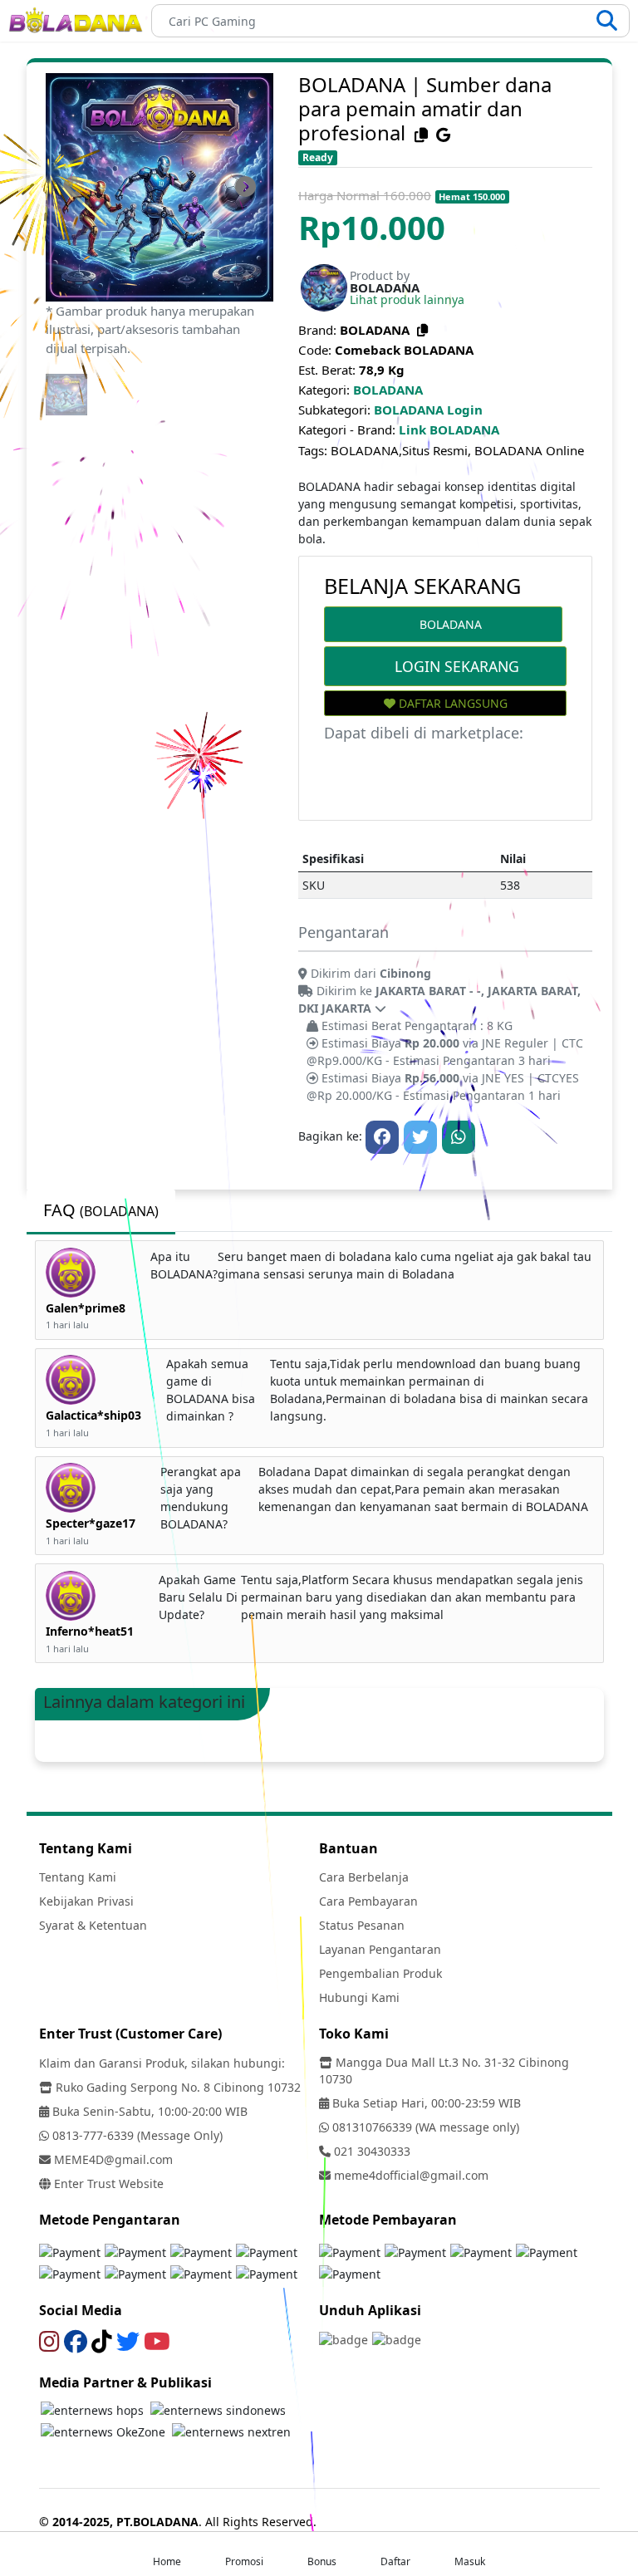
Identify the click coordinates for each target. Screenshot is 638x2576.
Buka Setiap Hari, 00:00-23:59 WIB (425, 2103)
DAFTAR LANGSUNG (452, 703)
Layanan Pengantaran (380, 1949)
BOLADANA (388, 390)
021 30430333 (371, 2151)
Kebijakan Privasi (86, 1901)
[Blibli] (457, 777)
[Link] (76, 20)
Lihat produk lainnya (407, 299)
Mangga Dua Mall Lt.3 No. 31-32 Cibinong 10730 (444, 2071)
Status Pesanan (362, 1925)
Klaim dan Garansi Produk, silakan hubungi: (162, 2063)
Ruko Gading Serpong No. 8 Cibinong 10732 (177, 2087)
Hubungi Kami (359, 1997)
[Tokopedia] (351, 777)
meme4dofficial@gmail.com (411, 2175)
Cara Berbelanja (364, 1877)
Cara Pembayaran (368, 1901)
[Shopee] (404, 777)
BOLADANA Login (428, 410)
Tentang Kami (78, 1877)
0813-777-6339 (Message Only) (136, 2135)
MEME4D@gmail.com (113, 2159)
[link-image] (160, 186)
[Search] (607, 21)
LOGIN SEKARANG (455, 666)
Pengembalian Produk (380, 1973)
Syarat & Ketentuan (93, 1925)
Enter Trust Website (107, 2183)
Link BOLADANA (449, 429)
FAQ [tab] (101, 1210)
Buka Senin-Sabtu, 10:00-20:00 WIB (148, 2111)
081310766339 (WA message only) (424, 2127)
